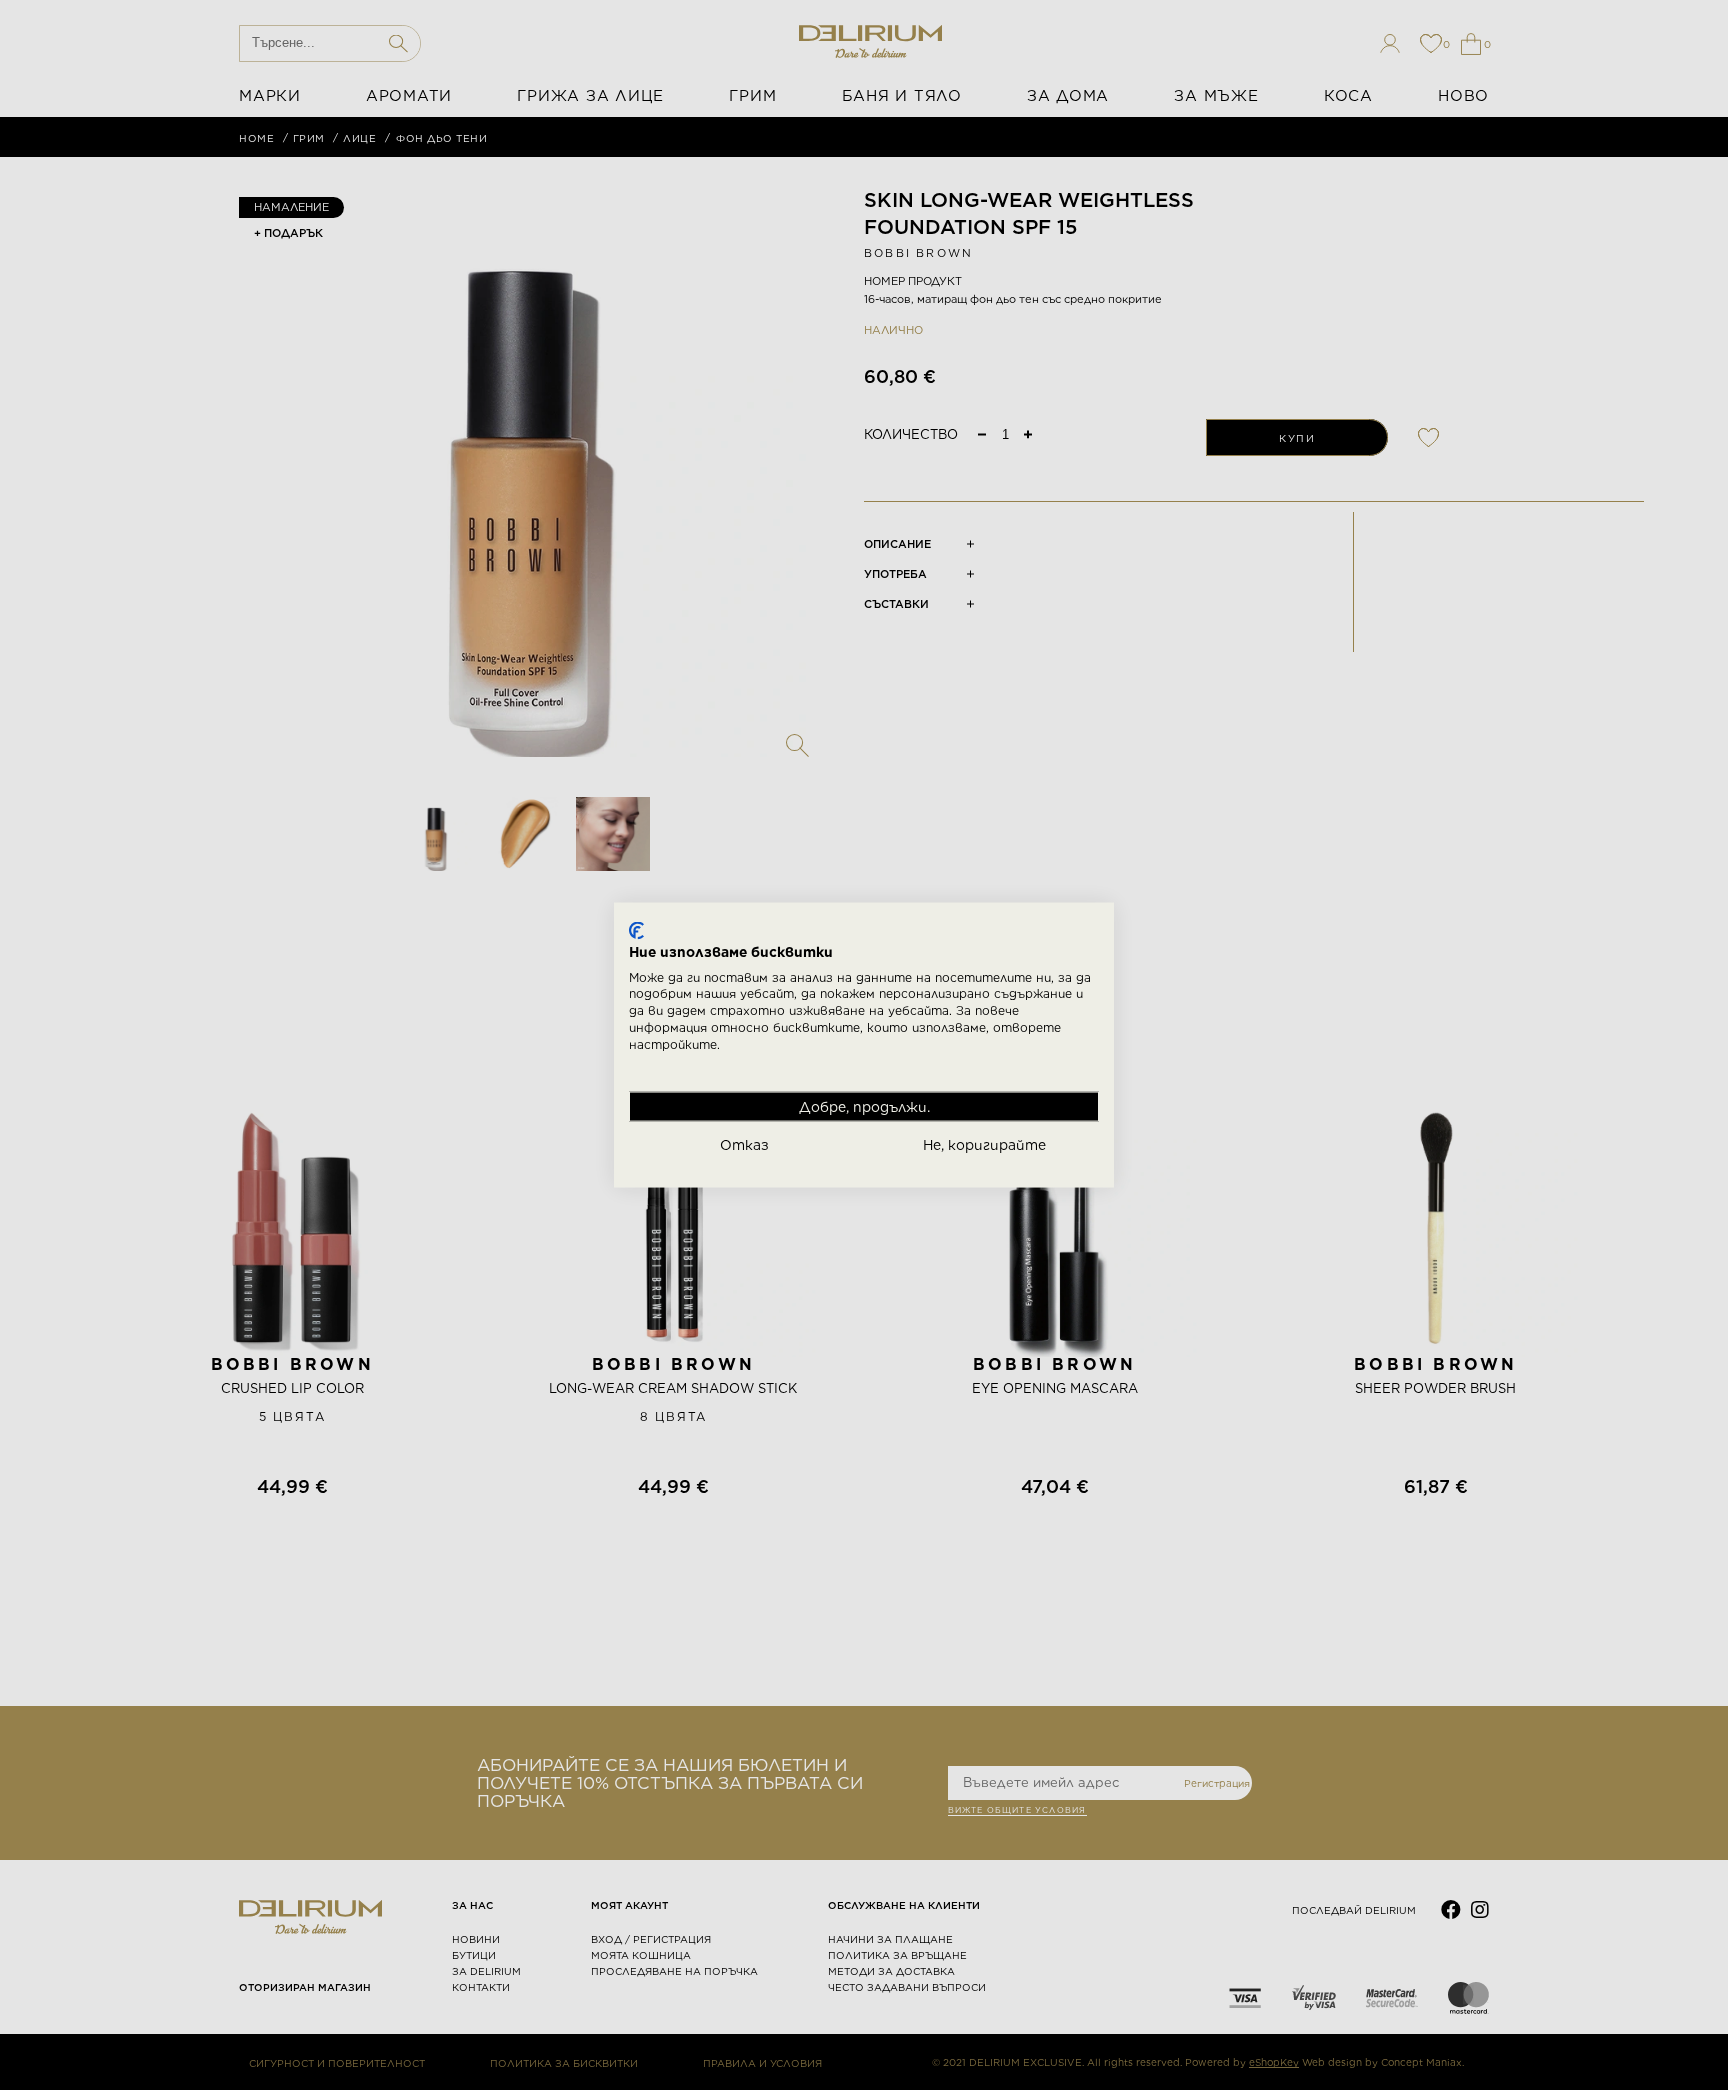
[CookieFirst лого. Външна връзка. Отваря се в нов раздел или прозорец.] (636, 931)
